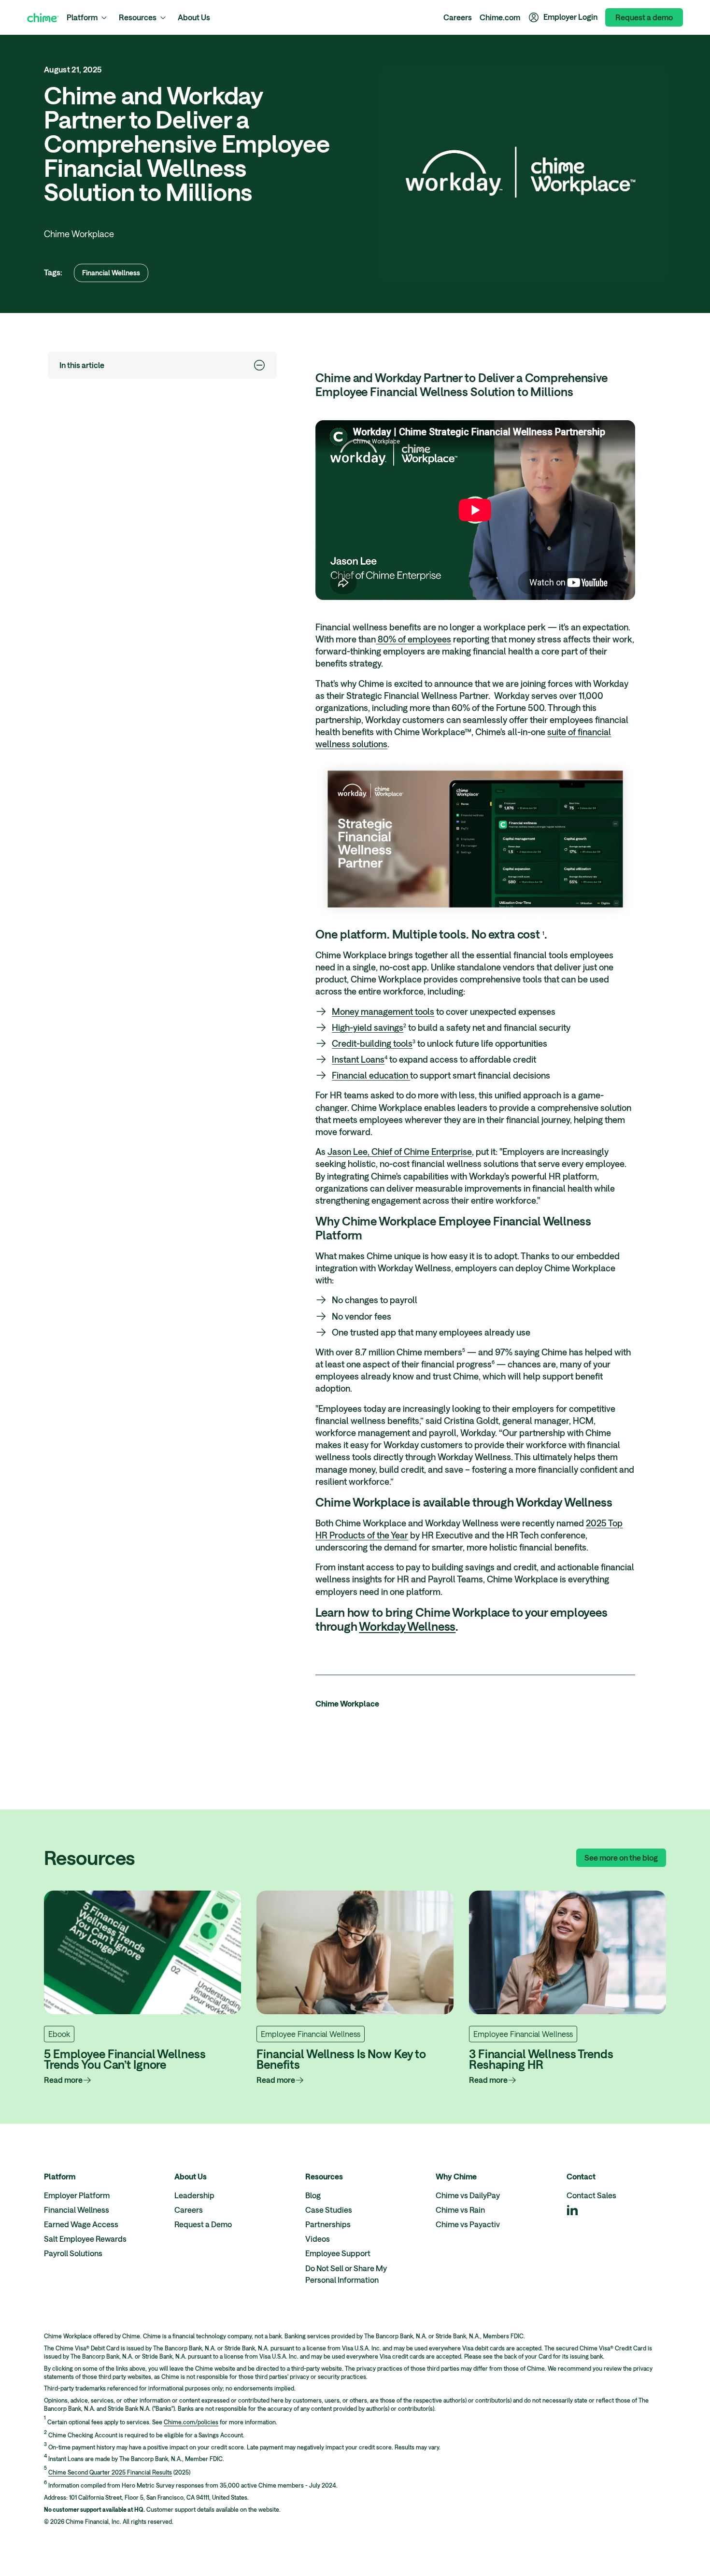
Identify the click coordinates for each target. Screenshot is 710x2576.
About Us (194, 17)
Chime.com (500, 17)
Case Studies (329, 2210)
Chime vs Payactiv (468, 2224)
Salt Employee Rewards (85, 2239)
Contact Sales (591, 2195)
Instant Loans (358, 1059)
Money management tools (383, 1011)
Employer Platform (77, 2195)
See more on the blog (621, 1857)
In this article (82, 365)
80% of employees (413, 639)
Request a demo (644, 17)
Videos (318, 2239)
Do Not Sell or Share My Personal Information (346, 2274)
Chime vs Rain (460, 2210)
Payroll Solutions (73, 2253)
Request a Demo (203, 2224)
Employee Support (338, 2253)
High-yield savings (368, 1027)
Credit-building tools (372, 1043)
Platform (82, 17)
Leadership (194, 2195)
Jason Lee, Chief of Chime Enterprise (400, 1152)
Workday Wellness (407, 1626)
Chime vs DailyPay (468, 2195)
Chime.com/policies (191, 2422)
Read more (63, 2080)
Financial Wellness (111, 273)
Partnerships (328, 2224)
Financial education (371, 1075)
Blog (313, 2195)
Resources (138, 17)
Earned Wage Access (81, 2224)
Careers (458, 17)
